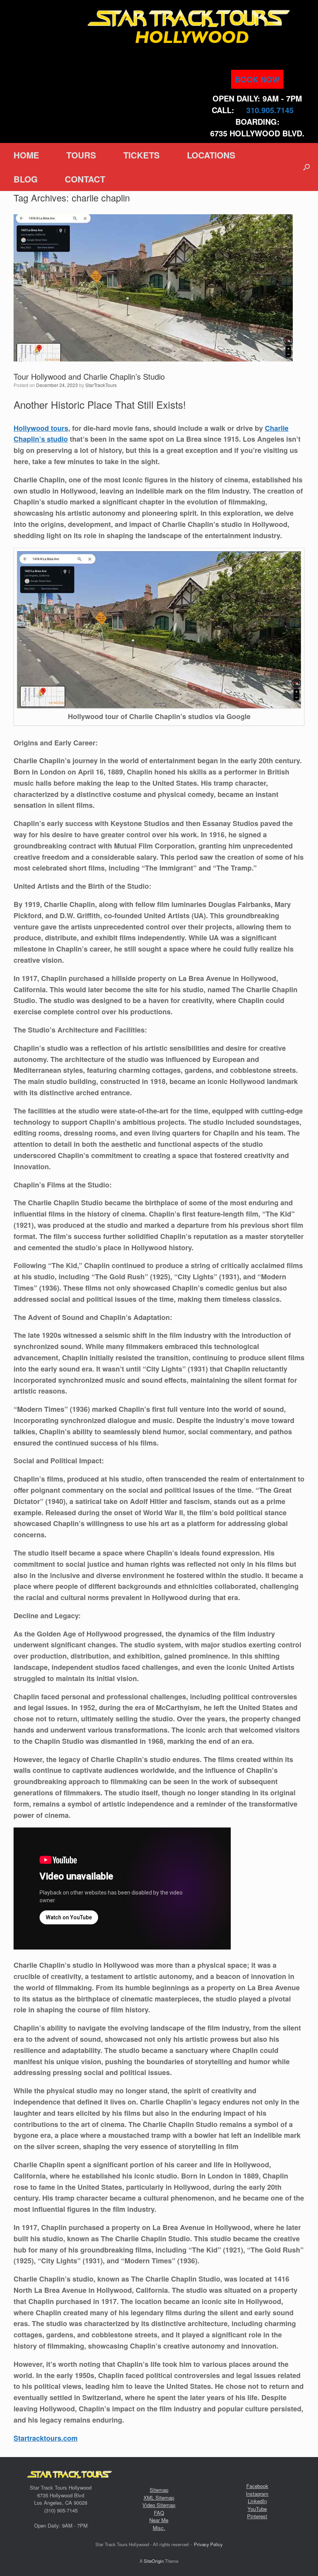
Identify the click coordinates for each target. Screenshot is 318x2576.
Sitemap (159, 2490)
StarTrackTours (101, 385)
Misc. (159, 2528)
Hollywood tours (41, 428)
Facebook (257, 2486)
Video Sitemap (159, 2505)
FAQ (159, 2513)
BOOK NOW (257, 79)
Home (26, 155)
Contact (85, 179)
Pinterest (257, 2516)
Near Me (159, 2520)
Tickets (142, 155)
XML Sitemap (159, 2498)
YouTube (257, 2509)
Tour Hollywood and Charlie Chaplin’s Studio (89, 376)
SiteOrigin (154, 2561)
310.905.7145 (270, 110)
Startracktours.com (46, 2438)
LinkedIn (257, 2501)
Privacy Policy (208, 2544)
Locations (211, 155)
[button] (307, 167)
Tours (81, 155)
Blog (26, 179)
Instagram (257, 2494)
